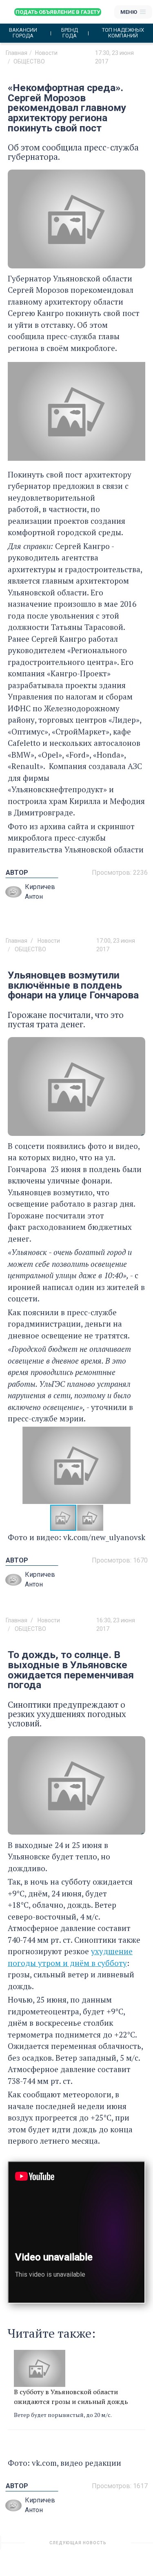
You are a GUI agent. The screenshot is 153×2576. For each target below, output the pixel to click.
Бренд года (70, 33)
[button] (138, 1465)
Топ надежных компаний (123, 33)
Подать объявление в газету (58, 12)
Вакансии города (23, 33)
